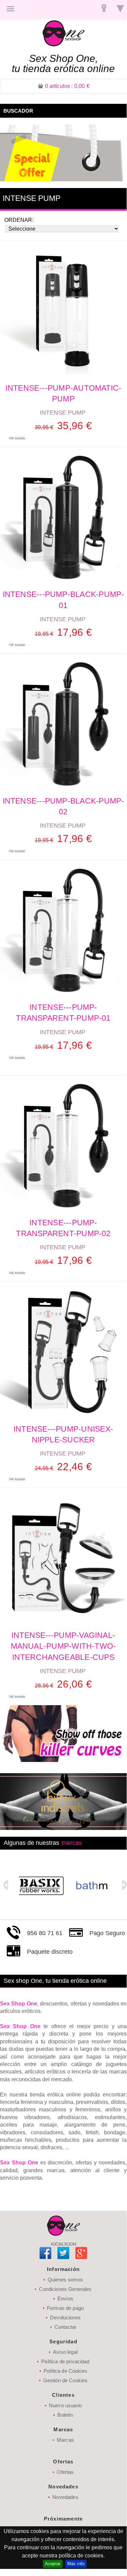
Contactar (65, 2327)
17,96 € (63, 632)
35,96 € (63, 426)
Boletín (65, 2415)
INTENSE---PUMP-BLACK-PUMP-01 (63, 600)
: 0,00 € (67, 86)
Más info (76, 2564)
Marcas (65, 2440)
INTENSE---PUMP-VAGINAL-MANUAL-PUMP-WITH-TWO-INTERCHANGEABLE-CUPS (63, 1646)
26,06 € (63, 1684)
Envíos (65, 2299)
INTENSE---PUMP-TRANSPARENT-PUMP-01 (63, 1013)
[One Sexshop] (63, 33)
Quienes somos (66, 2280)
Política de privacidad (65, 2361)
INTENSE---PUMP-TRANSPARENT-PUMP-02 (63, 1228)
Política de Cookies (65, 2371)
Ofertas (65, 2472)
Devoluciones (65, 2317)
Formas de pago (65, 2308)
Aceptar (53, 2564)
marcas (72, 1843)
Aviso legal (65, 2352)
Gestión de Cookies (66, 2380)
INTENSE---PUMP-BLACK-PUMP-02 (63, 806)
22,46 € (63, 1467)
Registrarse (104, 9)
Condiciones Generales (65, 2289)
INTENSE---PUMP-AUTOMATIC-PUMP (63, 393)
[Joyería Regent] (1, 17)
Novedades (65, 2497)
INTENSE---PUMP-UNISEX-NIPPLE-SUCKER (63, 1434)
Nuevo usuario (65, 2405)
